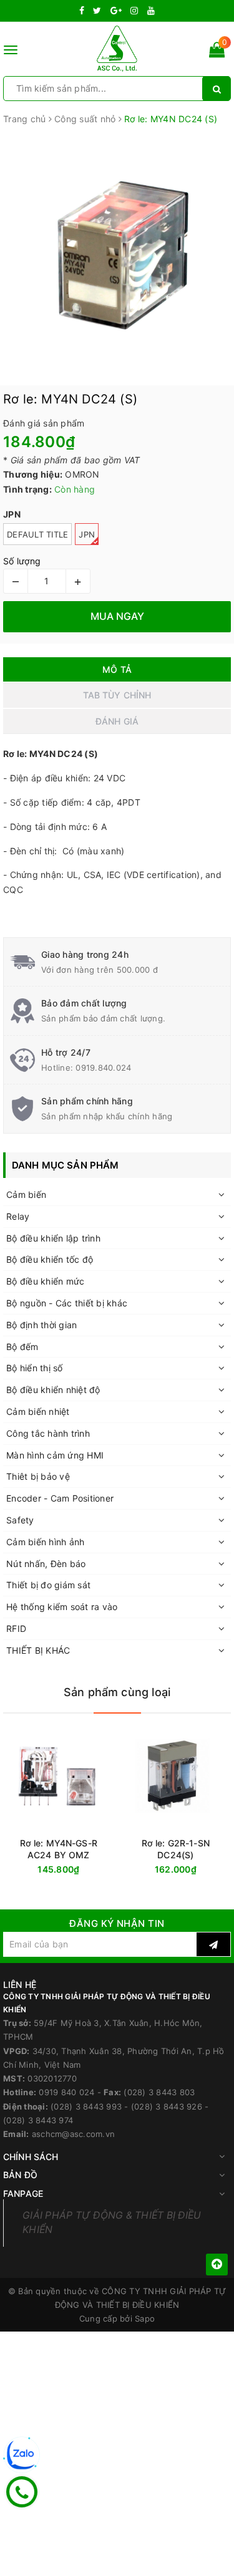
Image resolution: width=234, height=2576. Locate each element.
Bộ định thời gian (41, 1325)
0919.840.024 (103, 1068)
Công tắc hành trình (48, 1433)
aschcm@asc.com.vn (73, 2134)
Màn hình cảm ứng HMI (55, 1455)
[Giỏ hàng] (217, 52)
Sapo (145, 2318)
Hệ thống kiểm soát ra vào (62, 1607)
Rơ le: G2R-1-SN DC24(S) (176, 1849)
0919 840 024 (66, 2092)
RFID (16, 1628)
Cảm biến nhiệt (38, 1411)
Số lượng (22, 561)
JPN (87, 534)
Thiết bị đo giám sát (48, 1585)
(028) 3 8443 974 (38, 2120)
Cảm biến (26, 1194)
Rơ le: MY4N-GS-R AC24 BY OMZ (59, 1849)
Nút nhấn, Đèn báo (46, 1564)
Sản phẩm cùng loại (117, 1692)
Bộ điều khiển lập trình (53, 1238)
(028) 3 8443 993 (86, 2106)
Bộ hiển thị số (35, 1368)
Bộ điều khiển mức (45, 1281)
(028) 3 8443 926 (167, 2106)
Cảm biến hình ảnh (45, 1542)
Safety (20, 1520)
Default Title (37, 534)
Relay (18, 1216)
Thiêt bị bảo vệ (38, 1476)
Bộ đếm (22, 1347)
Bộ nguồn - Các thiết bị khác (67, 1303)
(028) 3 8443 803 (159, 2092)
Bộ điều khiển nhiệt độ (53, 1390)
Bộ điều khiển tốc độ (50, 1259)
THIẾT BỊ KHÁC (38, 1650)
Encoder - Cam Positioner (60, 1498)
